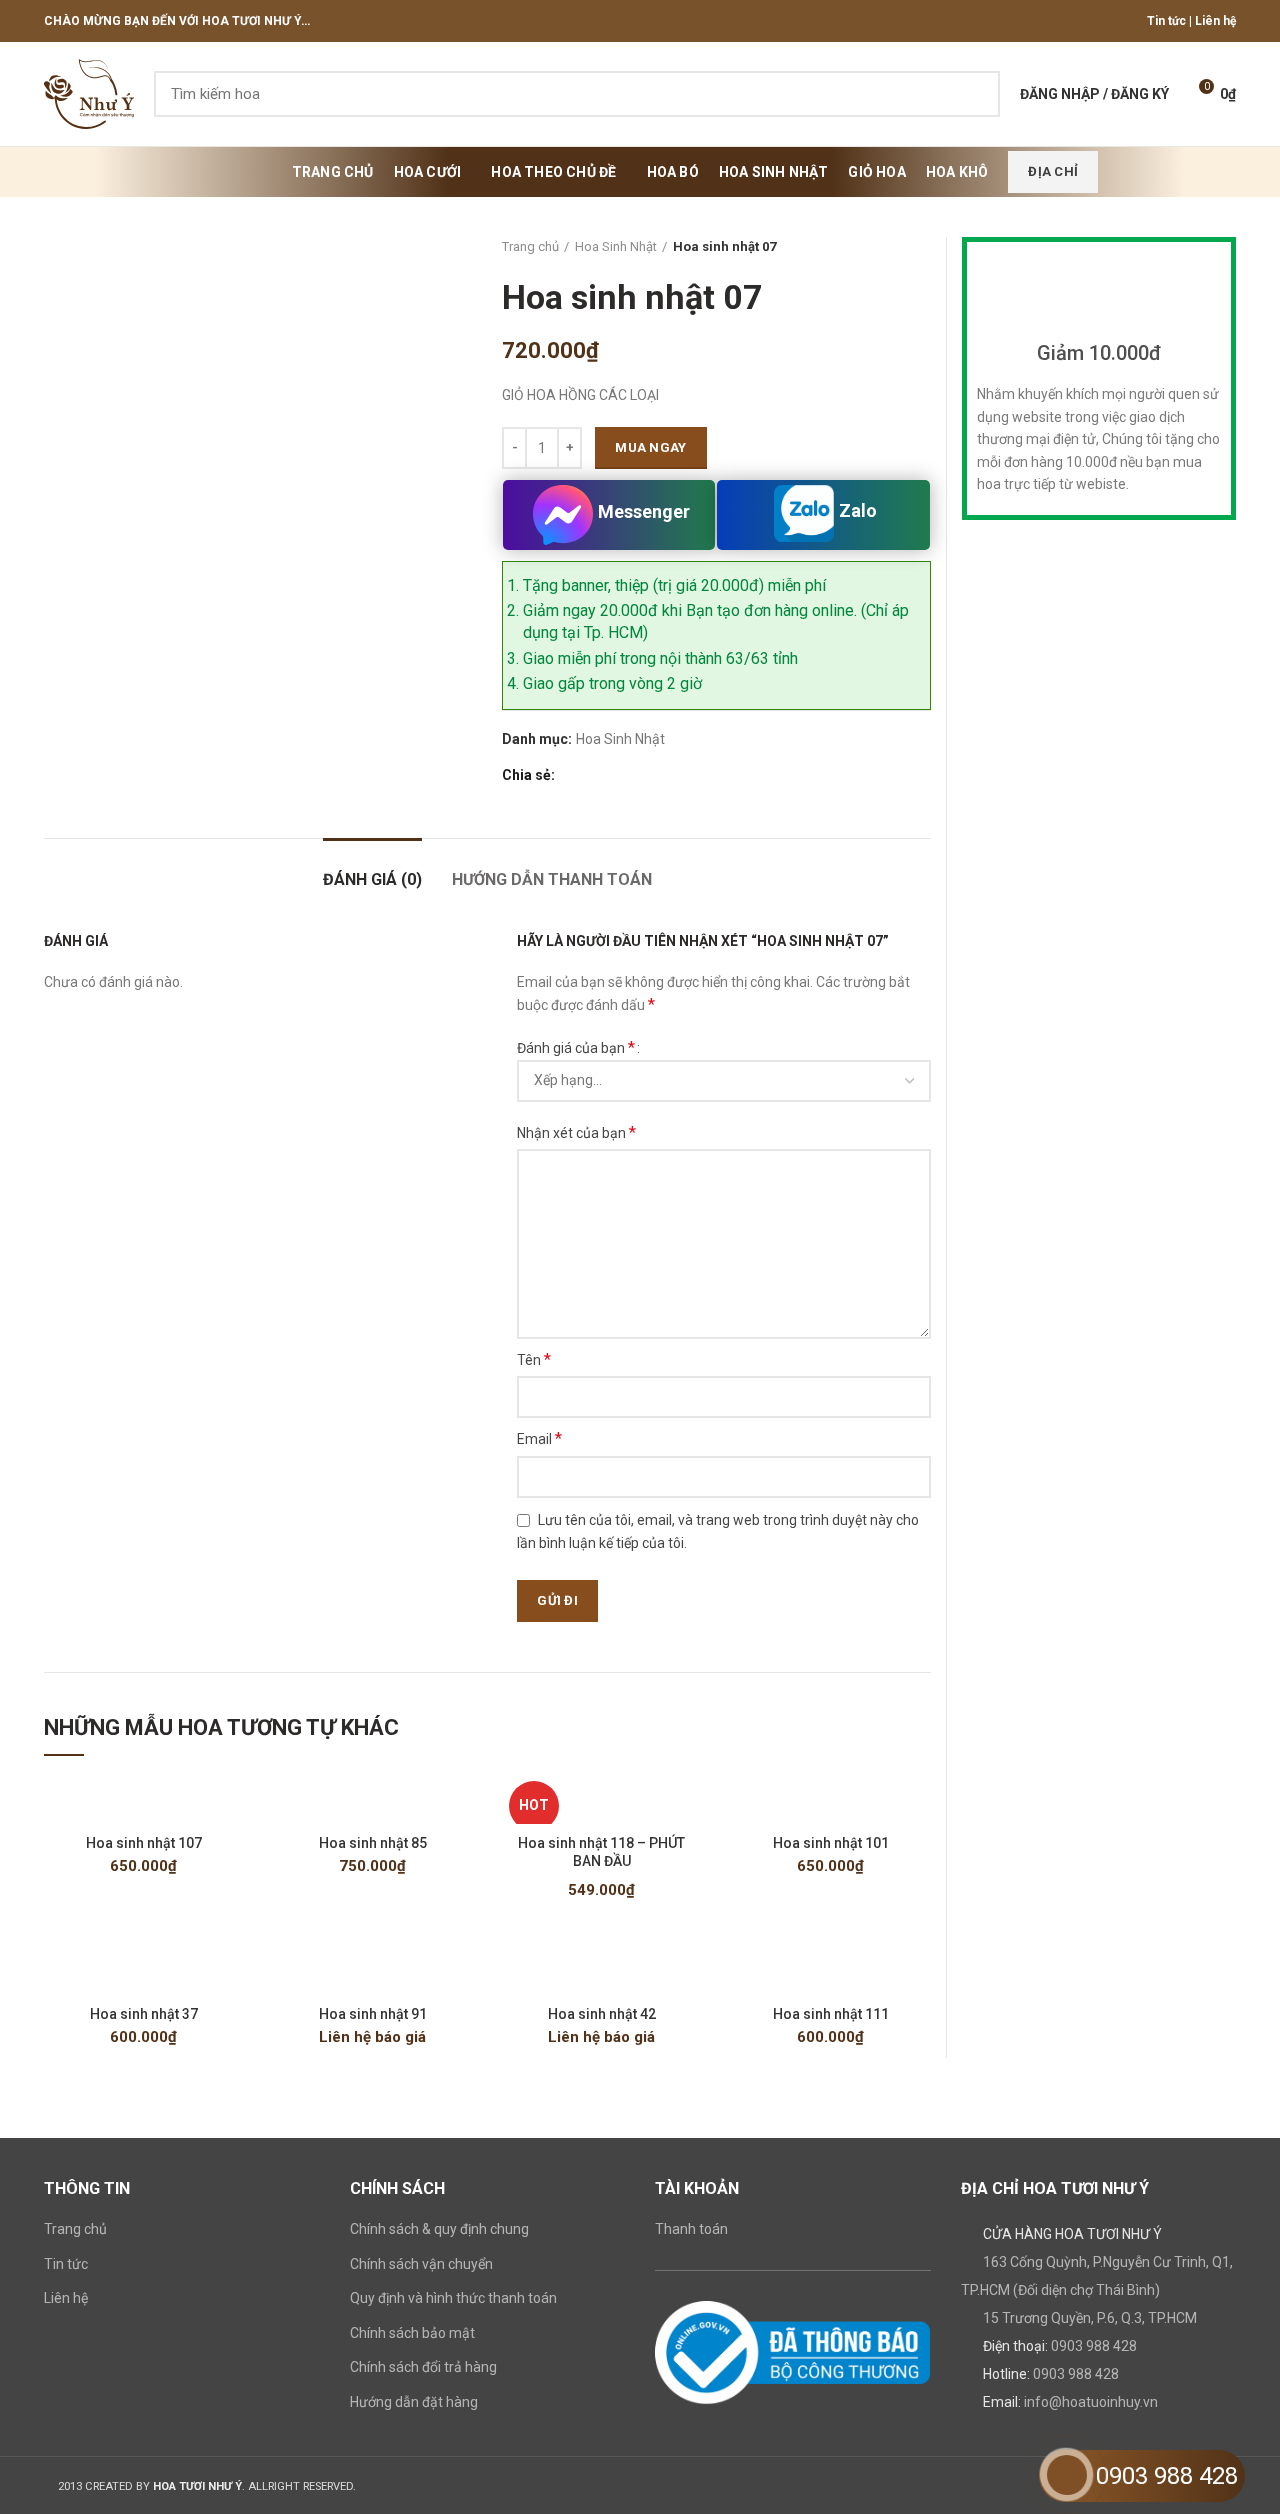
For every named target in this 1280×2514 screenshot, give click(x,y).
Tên (534, 1359)
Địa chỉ (1053, 171)
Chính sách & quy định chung (439, 2229)
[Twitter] (594, 775)
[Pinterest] (617, 775)
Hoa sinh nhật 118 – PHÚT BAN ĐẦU (601, 1852)
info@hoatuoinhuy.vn (1091, 2402)
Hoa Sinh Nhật (616, 246)
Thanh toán (691, 2229)
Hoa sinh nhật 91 (373, 2014)
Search (973, 94)
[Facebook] (571, 775)
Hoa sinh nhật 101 (831, 1843)
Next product (921, 247)
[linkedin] (640, 775)
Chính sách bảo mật (412, 2333)
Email (539, 1438)
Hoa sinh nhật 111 (831, 2014)
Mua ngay (650, 447)
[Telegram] (663, 775)
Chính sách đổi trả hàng (423, 2367)
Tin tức (1166, 21)
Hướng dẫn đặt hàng (414, 2402)
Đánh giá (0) (372, 879)
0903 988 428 (1094, 2346)
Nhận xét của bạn (576, 1132)
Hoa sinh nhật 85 (373, 1843)
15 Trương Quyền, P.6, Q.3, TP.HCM (1090, 2318)
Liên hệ (1215, 21)
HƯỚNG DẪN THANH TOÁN (552, 879)
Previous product (881, 247)
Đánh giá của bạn (576, 1047)
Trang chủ (530, 246)
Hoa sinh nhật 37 (144, 2014)
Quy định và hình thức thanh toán (453, 2298)
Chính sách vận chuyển (421, 2264)
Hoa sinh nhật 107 (144, 1843)
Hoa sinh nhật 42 (602, 2014)
